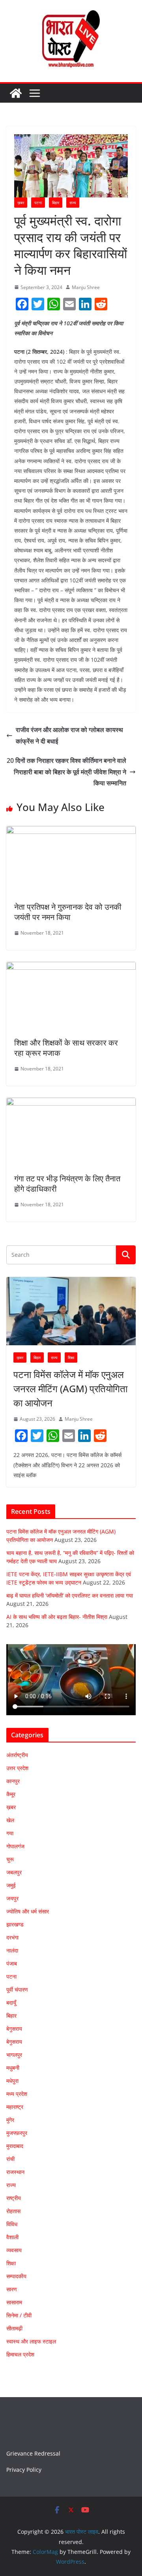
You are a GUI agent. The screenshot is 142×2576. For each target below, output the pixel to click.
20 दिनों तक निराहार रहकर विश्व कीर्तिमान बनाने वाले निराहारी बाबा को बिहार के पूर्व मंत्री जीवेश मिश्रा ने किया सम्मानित (66, 772)
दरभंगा (12, 1937)
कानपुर (13, 1781)
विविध (12, 2224)
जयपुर (12, 1898)
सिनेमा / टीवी (19, 2315)
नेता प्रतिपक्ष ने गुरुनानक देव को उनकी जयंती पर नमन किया (68, 912)
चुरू (10, 1859)
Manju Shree (86, 287)
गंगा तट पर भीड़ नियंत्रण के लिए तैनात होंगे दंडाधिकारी (67, 1184)
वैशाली (12, 2237)
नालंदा (12, 1950)
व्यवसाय (14, 2250)
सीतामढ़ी (14, 2328)
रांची (10, 2159)
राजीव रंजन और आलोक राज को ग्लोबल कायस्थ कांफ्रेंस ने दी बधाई (69, 735)
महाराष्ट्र (15, 2107)
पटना (38, 203)
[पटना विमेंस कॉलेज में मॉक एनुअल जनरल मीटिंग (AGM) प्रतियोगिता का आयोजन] (71, 1311)
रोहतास (13, 2211)
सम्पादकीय (16, 2276)
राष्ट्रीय (14, 2198)
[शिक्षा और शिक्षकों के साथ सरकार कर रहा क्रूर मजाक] (71, 967)
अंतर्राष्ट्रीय (17, 1755)
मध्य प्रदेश (17, 2094)
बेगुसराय (14, 2029)
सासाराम (14, 2302)
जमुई (11, 1885)
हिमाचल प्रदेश (20, 2354)
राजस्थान (15, 2172)
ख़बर (21, 203)
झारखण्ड (15, 1924)
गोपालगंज (15, 1846)
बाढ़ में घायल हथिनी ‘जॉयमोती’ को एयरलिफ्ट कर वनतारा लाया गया (70, 1595)
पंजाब (12, 1963)
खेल (10, 1820)
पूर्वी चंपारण (17, 1989)
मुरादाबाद (15, 2146)
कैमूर (11, 1794)
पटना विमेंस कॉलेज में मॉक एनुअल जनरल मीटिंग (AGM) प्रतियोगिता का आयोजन (70, 1388)
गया (10, 1833)
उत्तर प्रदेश (17, 1768)
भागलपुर (14, 2055)
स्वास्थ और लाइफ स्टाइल (31, 2341)
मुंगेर (10, 2120)
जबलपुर (14, 1872)
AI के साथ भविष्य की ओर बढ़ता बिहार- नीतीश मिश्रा (57, 1617)
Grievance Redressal (33, 2453)
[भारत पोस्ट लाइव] (16, 93)
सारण (12, 2289)
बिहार (56, 203)
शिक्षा (71, 1357)
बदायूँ (11, 2002)
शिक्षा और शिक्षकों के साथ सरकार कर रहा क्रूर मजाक (66, 1048)
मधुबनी (13, 2068)
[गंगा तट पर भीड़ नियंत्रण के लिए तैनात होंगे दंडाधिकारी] (71, 1103)
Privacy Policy (24, 2470)
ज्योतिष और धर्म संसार (28, 1911)
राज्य (73, 203)
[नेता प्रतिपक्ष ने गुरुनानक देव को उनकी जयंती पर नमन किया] (71, 832)
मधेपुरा (12, 2081)
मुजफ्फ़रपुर (17, 2133)
